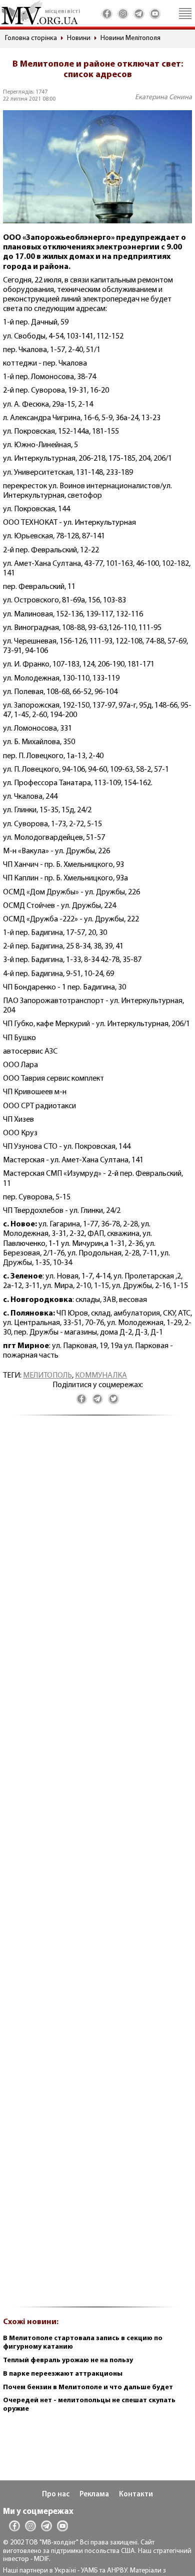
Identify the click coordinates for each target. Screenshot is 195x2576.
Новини (79, 38)
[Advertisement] (97, 1867)
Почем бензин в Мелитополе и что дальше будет (88, 2387)
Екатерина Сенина (163, 97)
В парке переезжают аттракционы (63, 2374)
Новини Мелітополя (130, 38)
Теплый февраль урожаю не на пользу (68, 2360)
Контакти (136, 2495)
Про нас (56, 2495)
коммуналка (101, 1376)
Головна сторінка (31, 38)
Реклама (94, 2495)
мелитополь (47, 1376)
